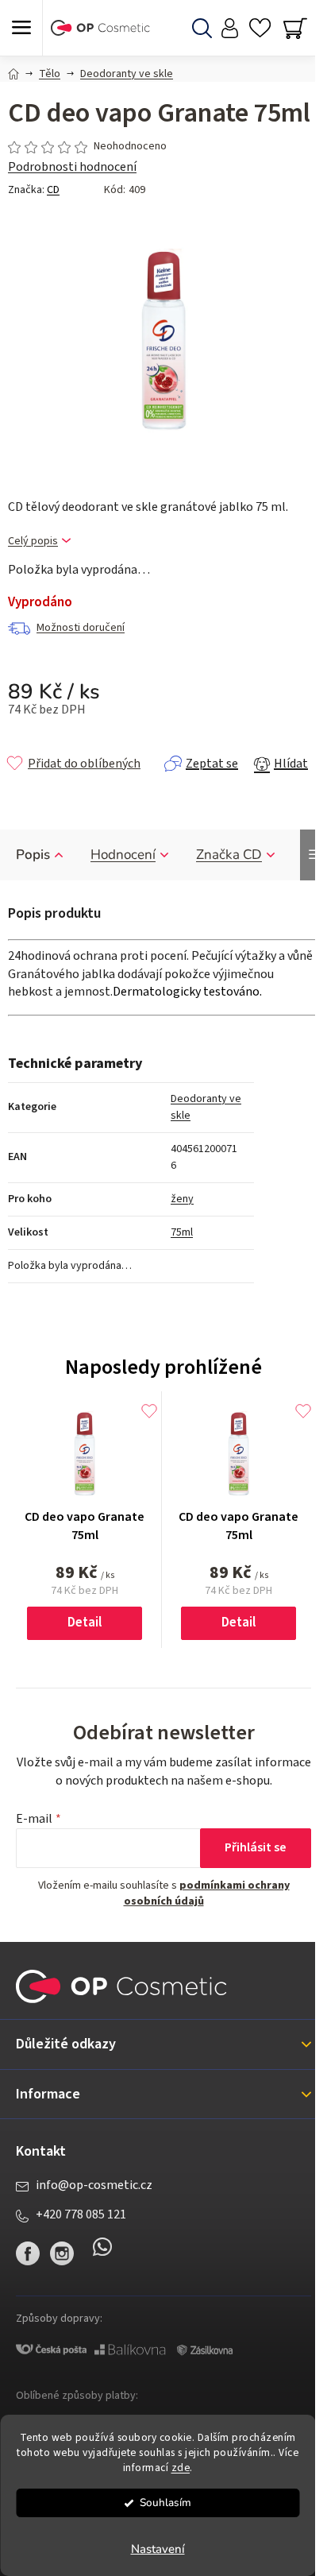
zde (181, 2468)
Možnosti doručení (81, 628)
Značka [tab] (229, 855)
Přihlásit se (256, 1847)
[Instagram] (62, 2253)
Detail (85, 1623)
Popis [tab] (33, 855)
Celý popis (33, 542)
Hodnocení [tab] (123, 855)
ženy (182, 1199)
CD (53, 190)
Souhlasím (165, 2503)
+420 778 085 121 (81, 2214)
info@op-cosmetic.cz (94, 2185)
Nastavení (158, 2549)
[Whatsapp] (102, 2253)
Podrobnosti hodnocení (72, 167)
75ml (182, 1232)
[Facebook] (28, 2253)
